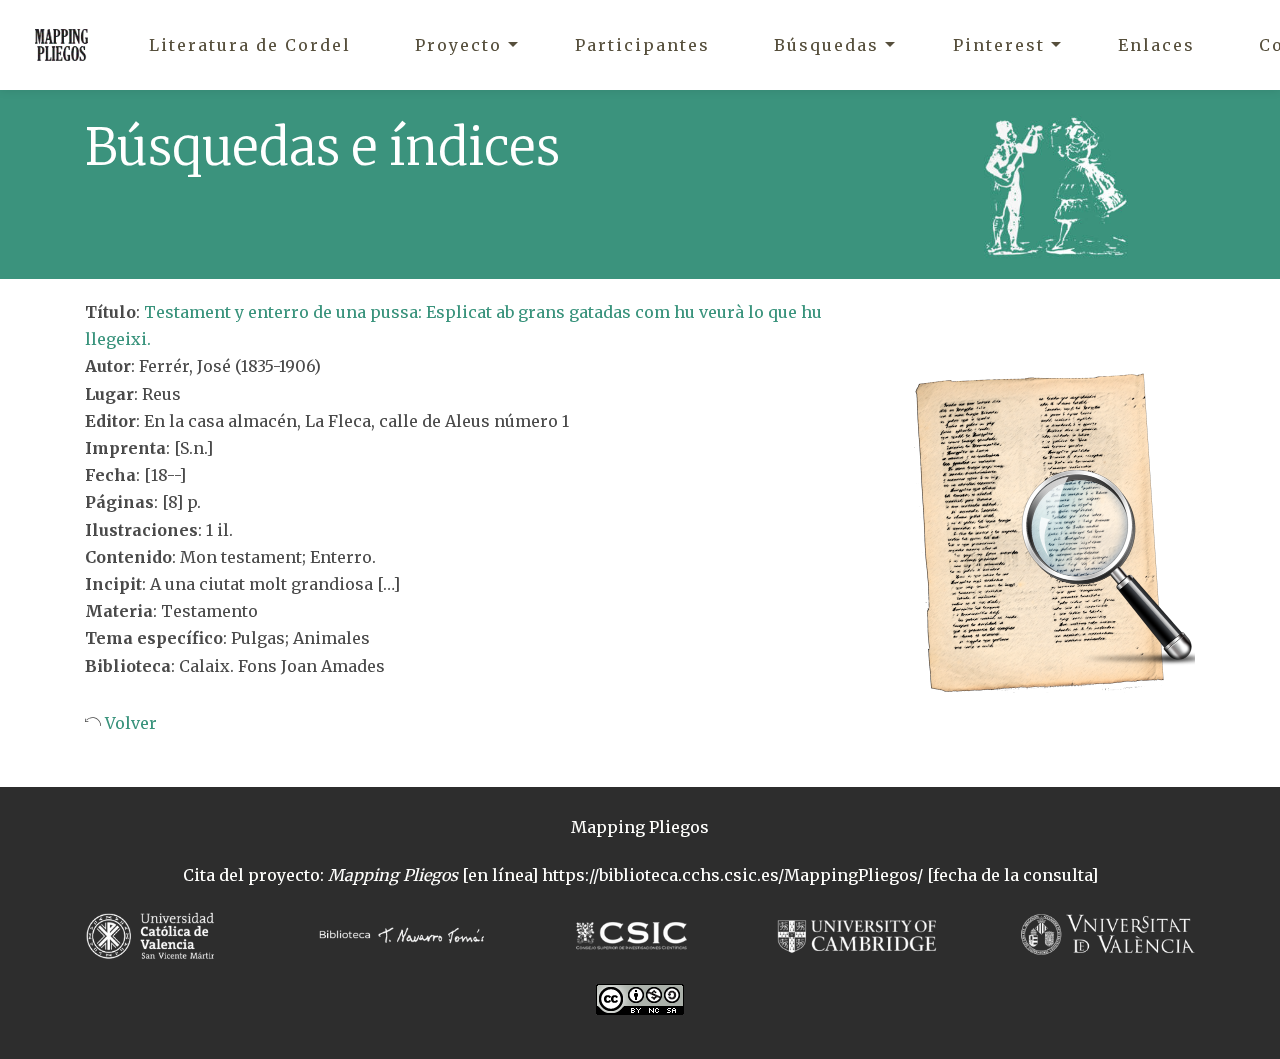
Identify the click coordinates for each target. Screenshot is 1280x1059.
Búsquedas (826, 45)
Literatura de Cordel (250, 45)
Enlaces (1156, 45)
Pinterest (999, 45)
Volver (129, 723)
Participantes (642, 45)
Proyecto (458, 45)
